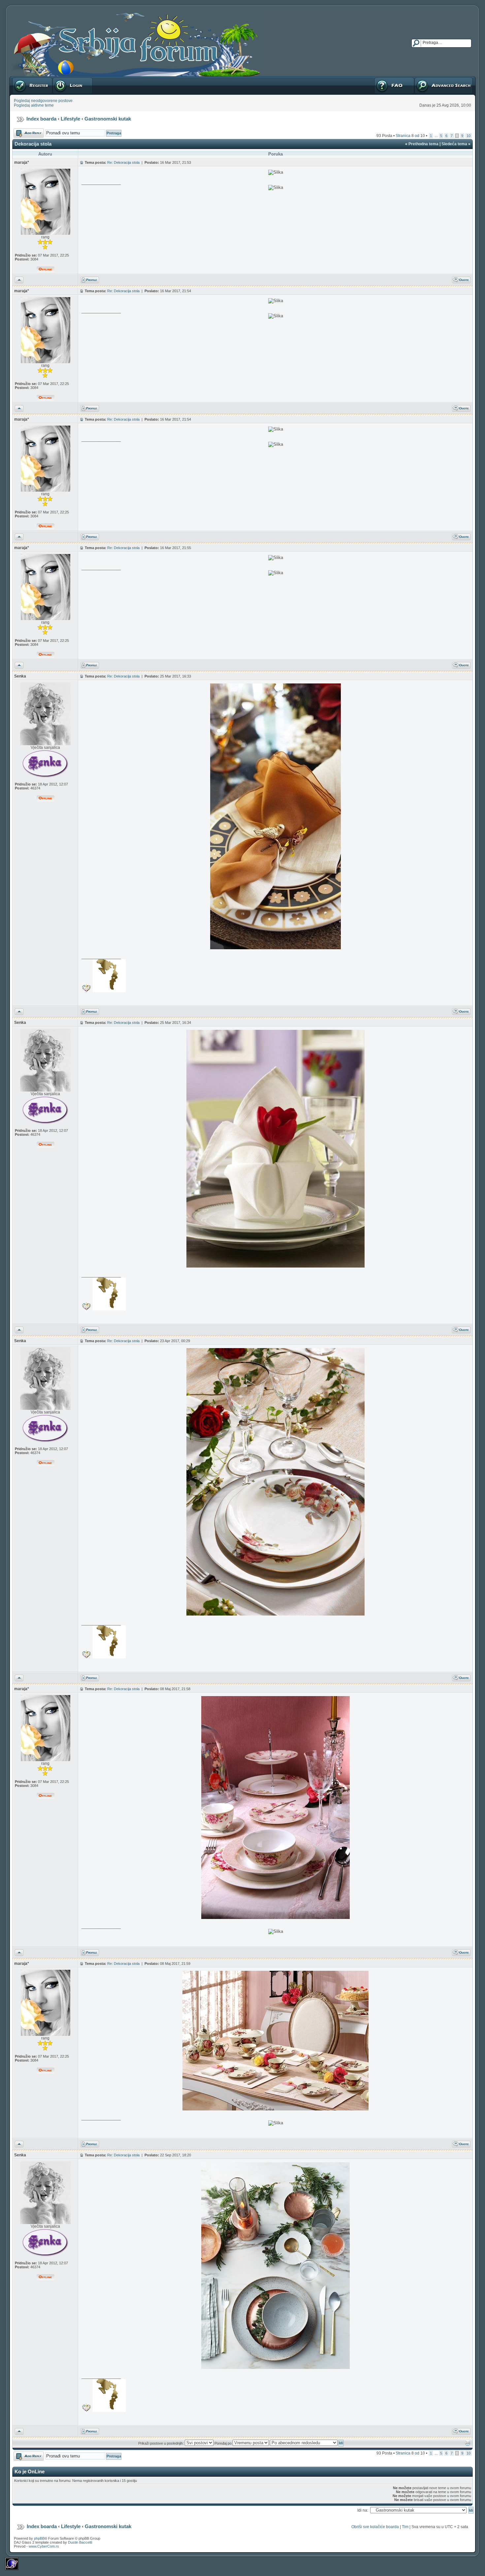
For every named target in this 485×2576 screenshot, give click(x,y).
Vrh (18, 279)
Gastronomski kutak (108, 119)
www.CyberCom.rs (44, 2546)
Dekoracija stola (33, 144)
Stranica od (410, 136)
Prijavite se (62, 79)
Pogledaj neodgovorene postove (43, 101)
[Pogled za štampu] (468, 2445)
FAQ (378, 79)
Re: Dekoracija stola (123, 162)
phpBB (39, 2538)
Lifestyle (70, 119)
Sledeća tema (454, 144)
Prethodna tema (423, 144)
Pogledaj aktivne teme (34, 105)
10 (469, 136)
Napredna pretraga (432, 79)
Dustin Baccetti (80, 2542)
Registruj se (23, 79)
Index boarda (41, 119)
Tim (405, 2527)
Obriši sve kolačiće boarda (375, 2527)
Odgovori (22, 131)
